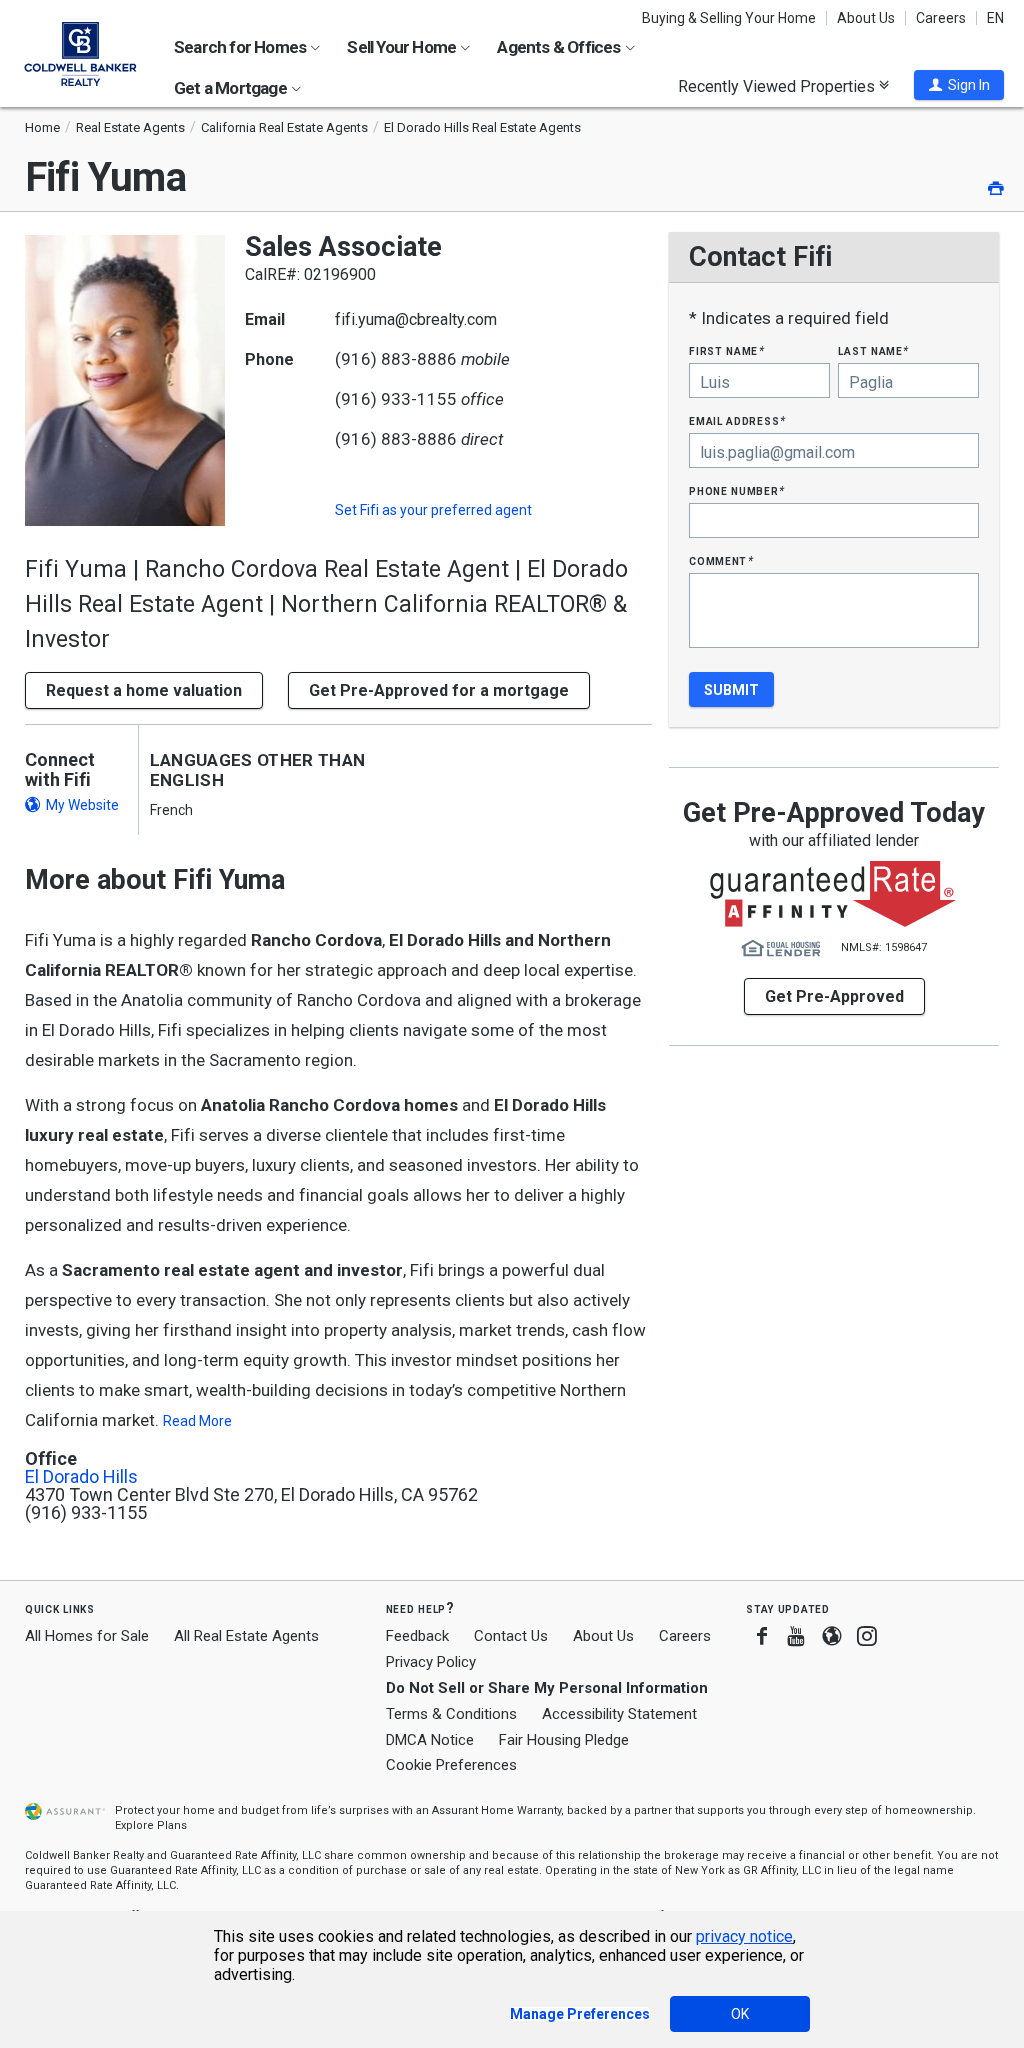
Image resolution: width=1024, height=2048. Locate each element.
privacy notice (744, 1936)
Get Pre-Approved (834, 996)
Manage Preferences (580, 2014)
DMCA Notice (430, 1740)
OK (740, 2014)
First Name (726, 350)
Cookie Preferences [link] (451, 1765)
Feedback (417, 1636)
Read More (197, 1421)
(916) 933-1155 (396, 399)
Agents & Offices (560, 47)
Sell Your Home (403, 47)
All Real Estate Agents (246, 1636)
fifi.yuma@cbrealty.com (416, 319)
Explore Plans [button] (151, 1825)
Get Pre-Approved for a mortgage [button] (439, 690)
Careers (941, 18)
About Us (866, 18)
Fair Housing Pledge (564, 1740)
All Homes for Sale (87, 1636)
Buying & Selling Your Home (729, 18)
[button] (959, 85)
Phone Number (737, 490)
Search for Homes (241, 47)
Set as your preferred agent (433, 510)
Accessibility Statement (619, 1714)
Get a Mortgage (232, 88)
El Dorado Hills (81, 1477)
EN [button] (995, 18)
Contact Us (511, 1636)
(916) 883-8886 (396, 359)
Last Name (873, 350)
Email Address (737, 420)
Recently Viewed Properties (778, 86)
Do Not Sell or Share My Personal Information (547, 1688)
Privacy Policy (431, 1662)
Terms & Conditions (451, 1714)
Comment (721, 560)
